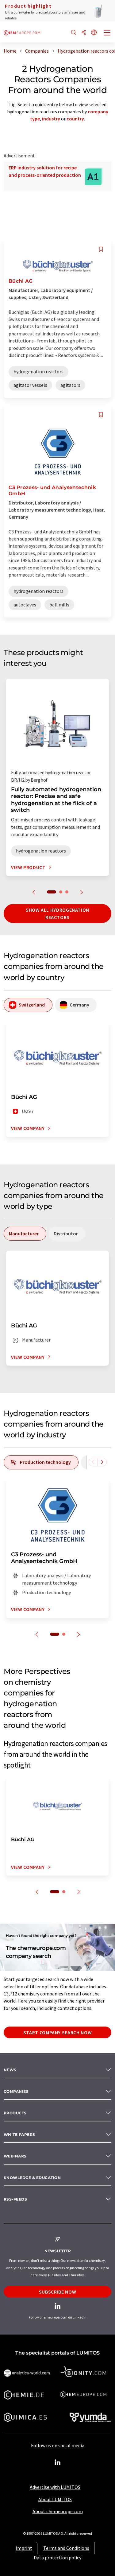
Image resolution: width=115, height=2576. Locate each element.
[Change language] (94, 33)
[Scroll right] (102, 1462)
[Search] (74, 33)
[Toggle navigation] (107, 33)
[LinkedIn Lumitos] (58, 2463)
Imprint (24, 2548)
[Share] (84, 33)
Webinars (15, 2156)
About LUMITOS (55, 2499)
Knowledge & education (32, 2178)
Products (15, 2113)
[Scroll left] (93, 1462)
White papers (19, 2135)
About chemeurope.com (58, 2511)
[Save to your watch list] (101, 249)
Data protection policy (57, 2558)
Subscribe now (57, 2292)
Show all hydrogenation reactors (57, 913)
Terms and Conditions (66, 2548)
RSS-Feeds (15, 2199)
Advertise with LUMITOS (55, 2487)
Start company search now (57, 2032)
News (10, 2070)
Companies (16, 2091)
